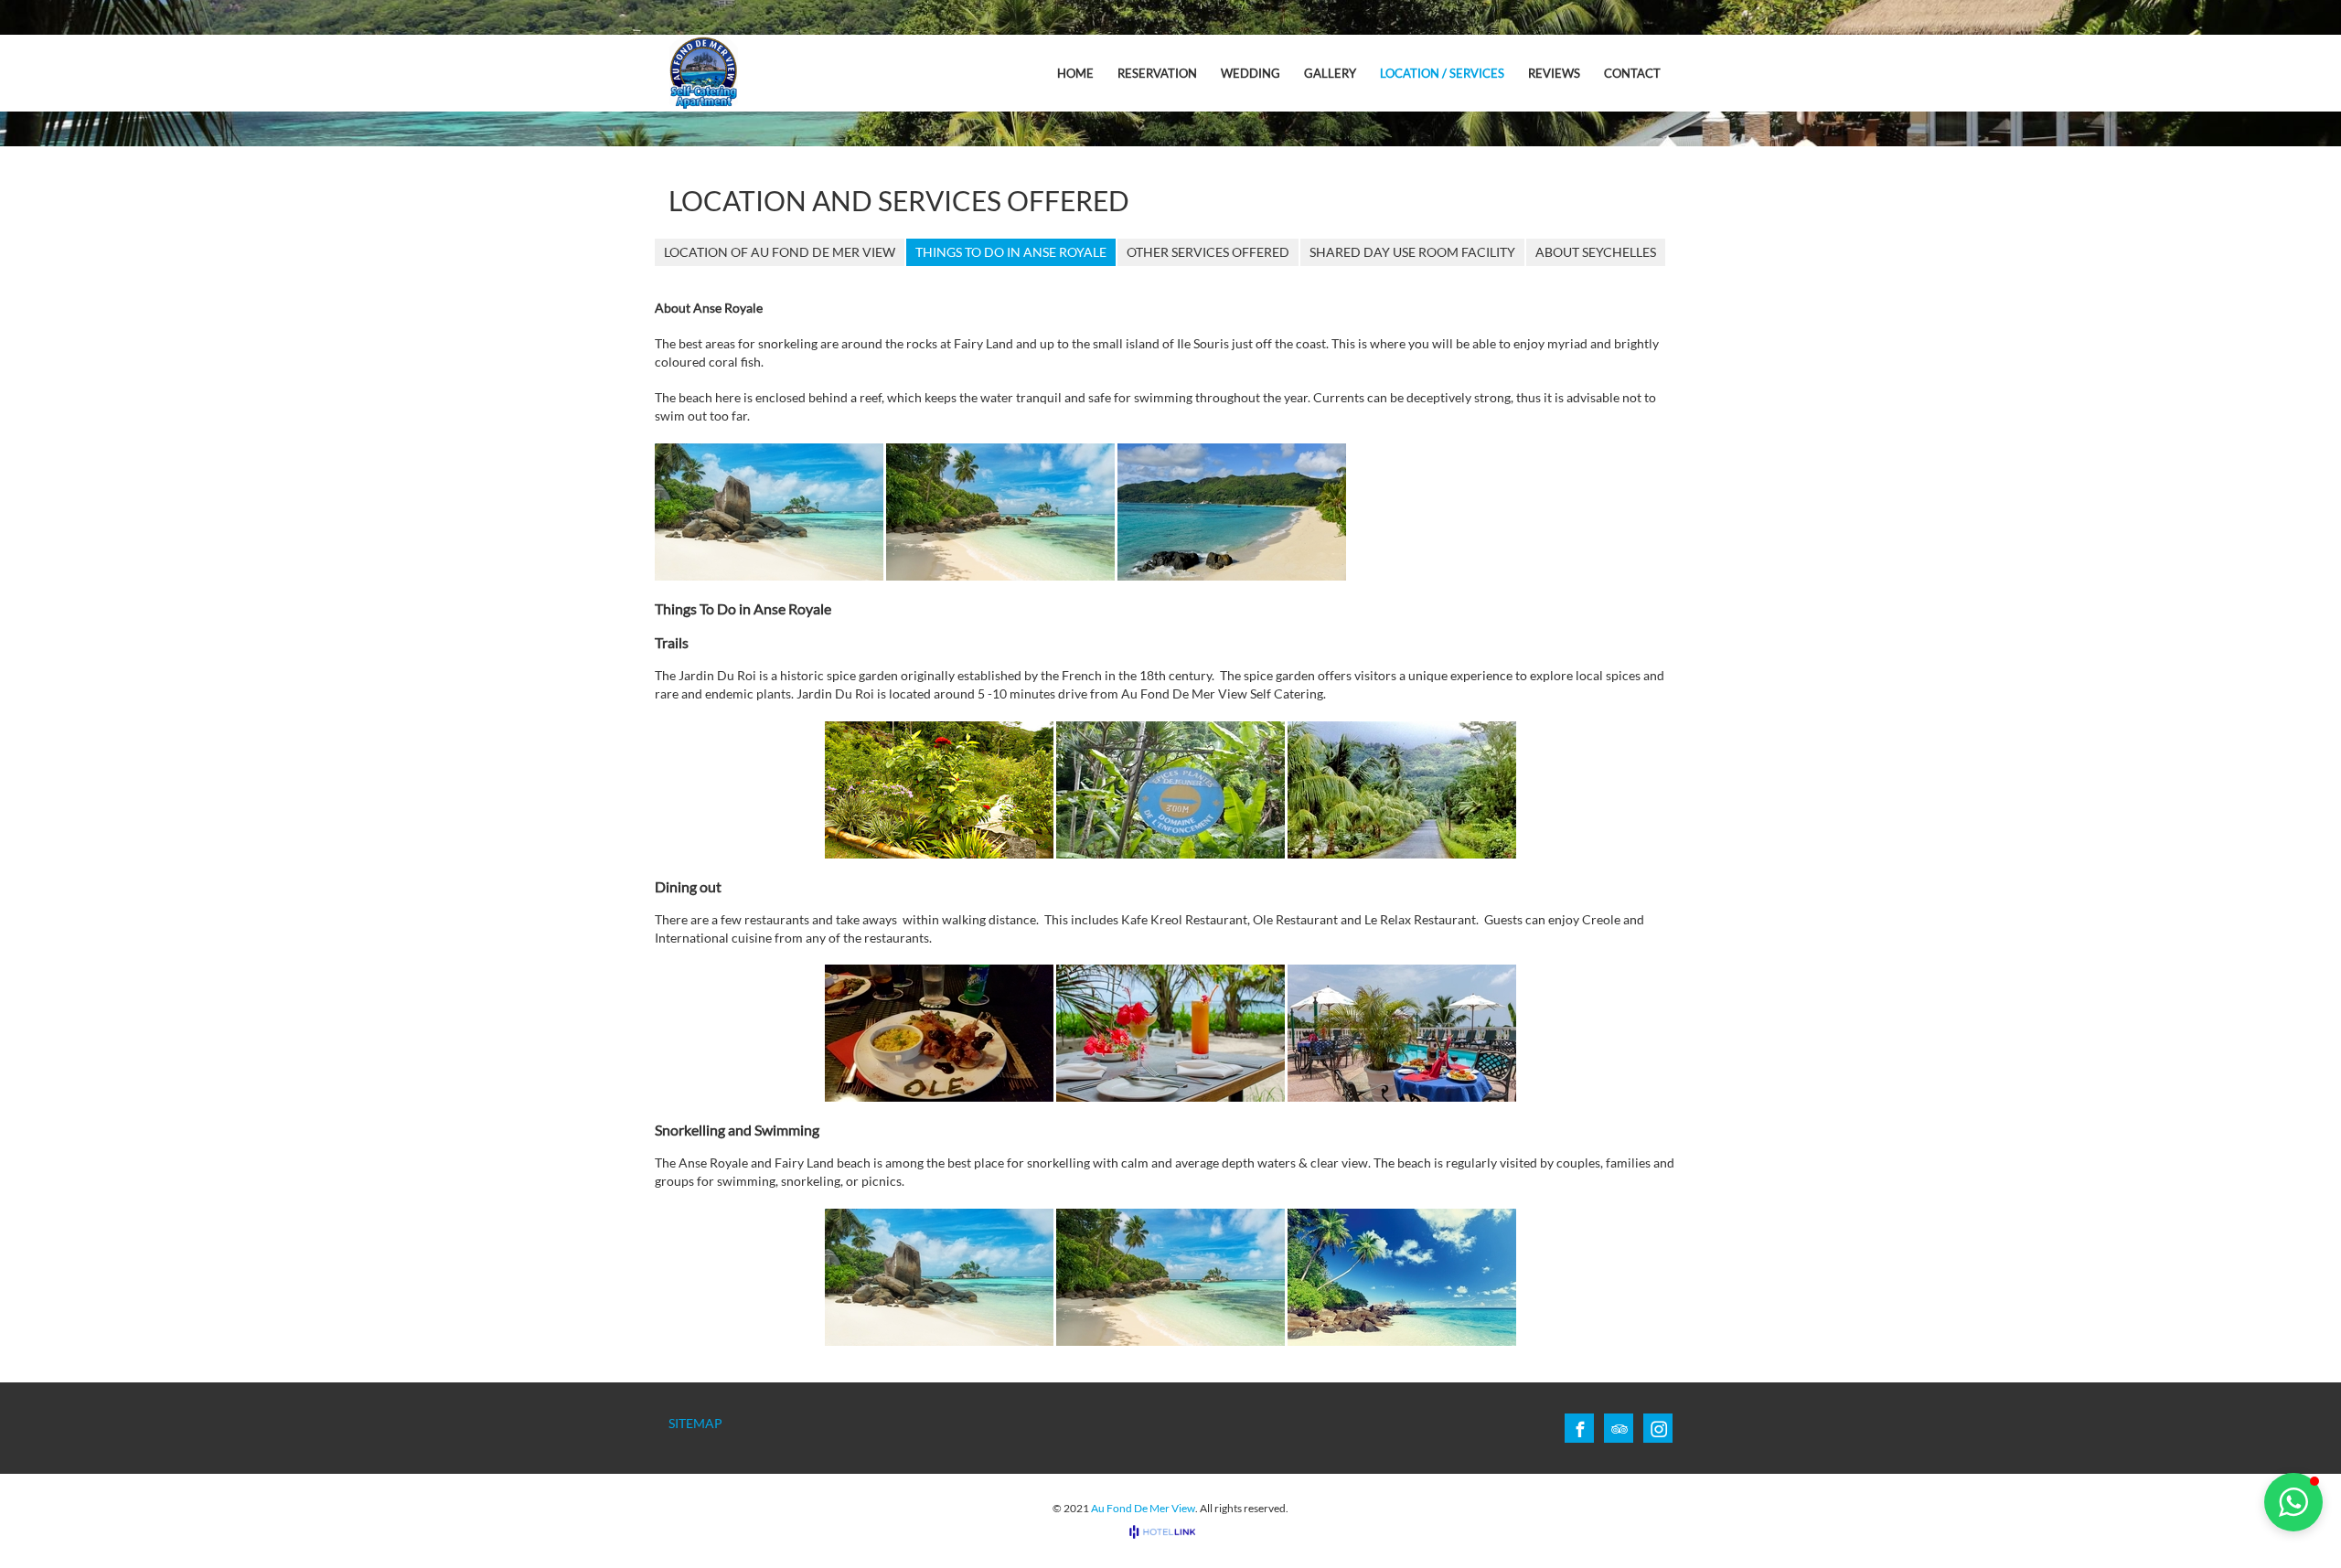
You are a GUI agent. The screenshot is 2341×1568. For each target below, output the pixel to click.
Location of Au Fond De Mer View (780, 252)
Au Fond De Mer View (1143, 1508)
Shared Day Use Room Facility (1412, 252)
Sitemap (695, 1423)
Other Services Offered (1208, 252)
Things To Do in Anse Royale (1011, 252)
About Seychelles (1596, 252)
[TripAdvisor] (1619, 1429)
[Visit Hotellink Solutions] (1170, 1532)
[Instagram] (1659, 1429)
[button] (2293, 1502)
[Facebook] (1580, 1429)
